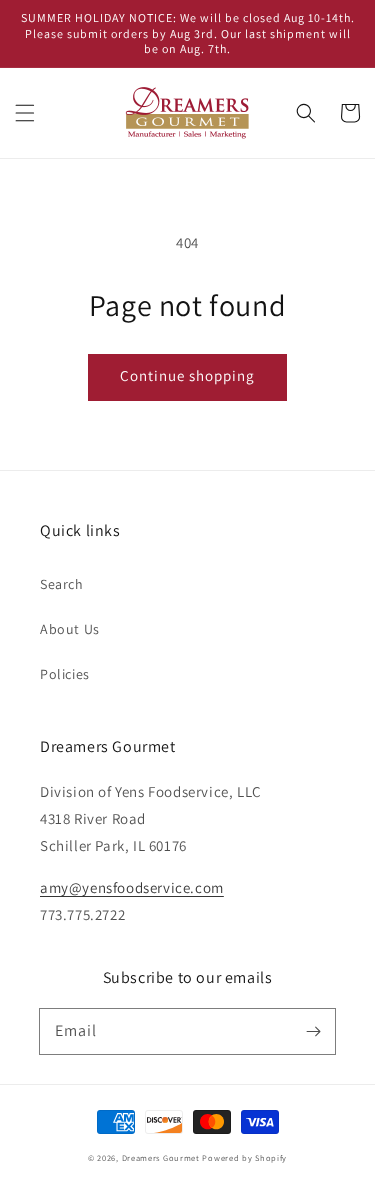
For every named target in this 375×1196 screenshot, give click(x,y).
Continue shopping (187, 375)
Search (62, 584)
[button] (25, 113)
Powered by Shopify (244, 1157)
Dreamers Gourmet (161, 1157)
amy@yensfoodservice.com (132, 887)
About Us (70, 629)
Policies (65, 674)
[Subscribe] (313, 1031)
